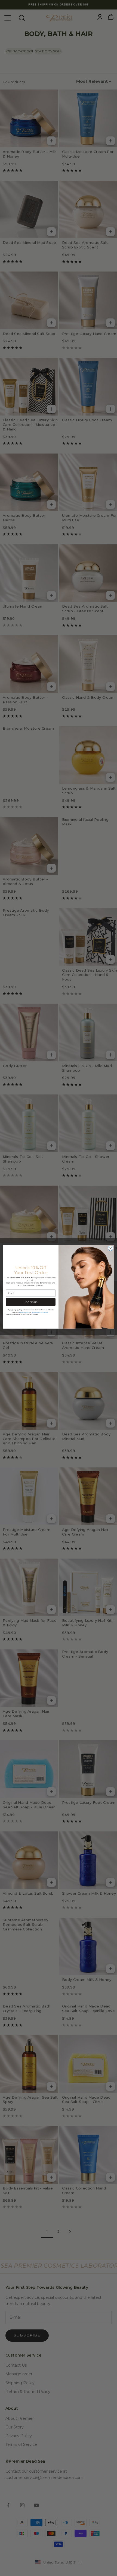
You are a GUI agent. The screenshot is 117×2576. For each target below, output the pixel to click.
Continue (31, 1302)
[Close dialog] (110, 1248)
